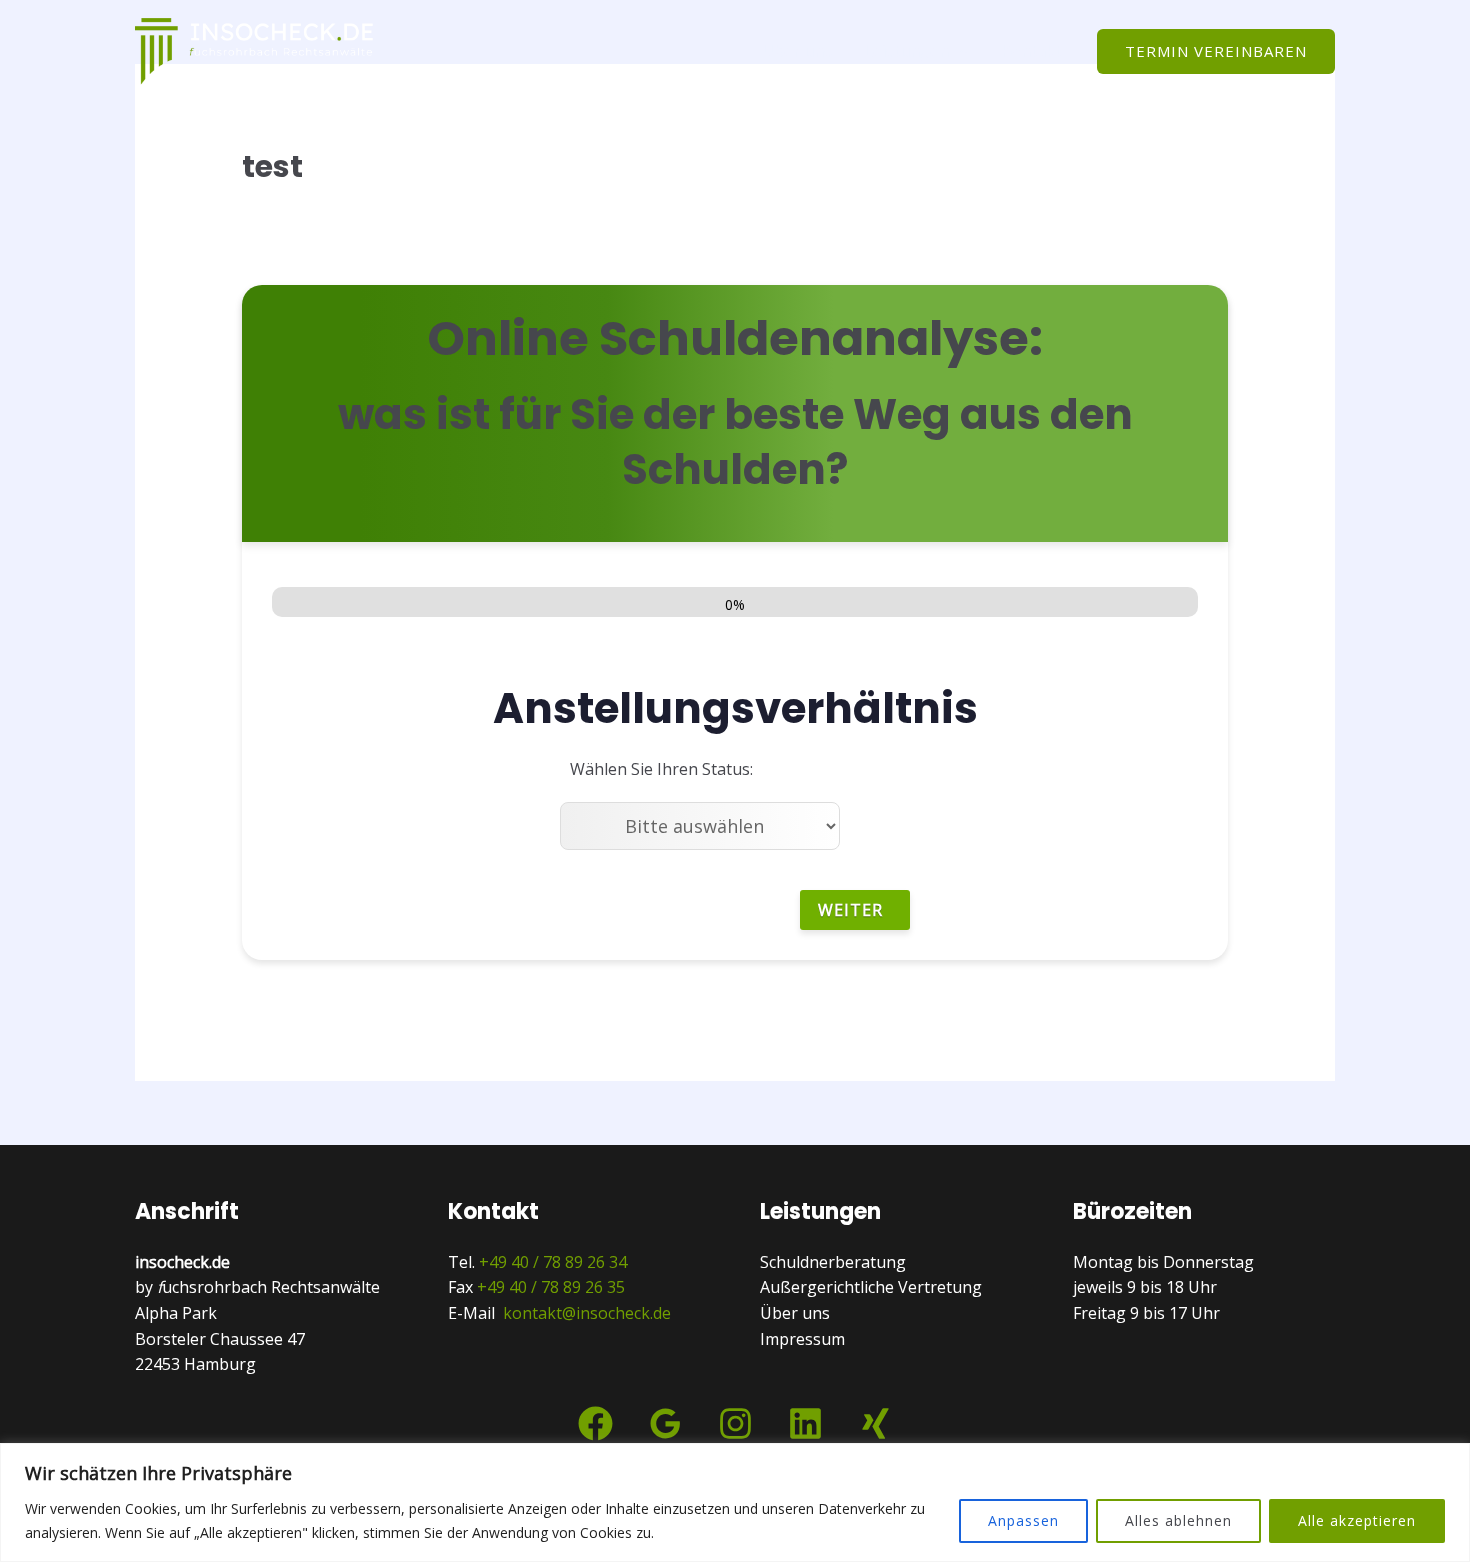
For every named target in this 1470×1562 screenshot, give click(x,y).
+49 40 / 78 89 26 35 (551, 1287)
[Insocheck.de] (255, 49)
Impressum (802, 1339)
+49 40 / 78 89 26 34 (553, 1262)
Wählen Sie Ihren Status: (661, 769)
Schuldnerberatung (833, 1262)
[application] (959, 51)
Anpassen (1023, 1520)
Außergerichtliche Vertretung (871, 1287)
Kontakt (1031, 51)
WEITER (850, 910)
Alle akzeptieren (1357, 1520)
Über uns (797, 51)
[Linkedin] (805, 1423)
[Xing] (875, 1423)
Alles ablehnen (1178, 1520)
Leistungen (906, 51)
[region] (735, 1502)
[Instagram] (735, 1423)
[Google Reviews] (665, 1423)
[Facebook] (595, 1423)
